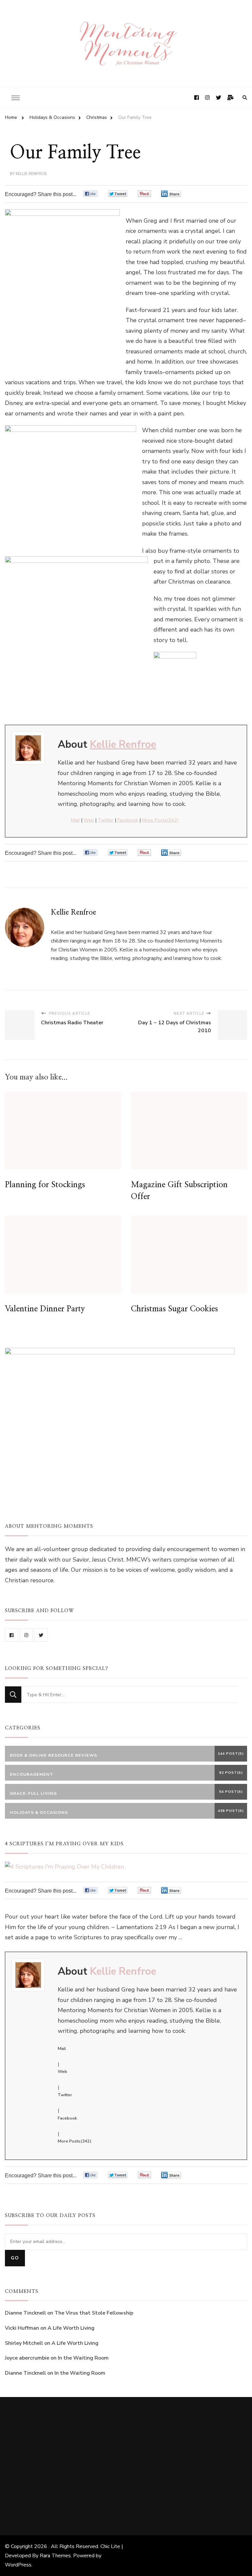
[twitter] (41, 1635)
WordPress (18, 2565)
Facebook (128, 820)
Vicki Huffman (22, 2328)
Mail (75, 820)
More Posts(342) (160, 820)
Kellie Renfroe (31, 174)
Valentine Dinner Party (45, 1309)
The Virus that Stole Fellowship (94, 2313)
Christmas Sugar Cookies (174, 1309)
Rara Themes (55, 2556)
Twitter (106, 820)
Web (89, 820)
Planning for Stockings (45, 1185)
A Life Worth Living (71, 2328)
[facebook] (11, 1635)
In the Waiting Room (83, 2358)
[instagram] (26, 1635)
